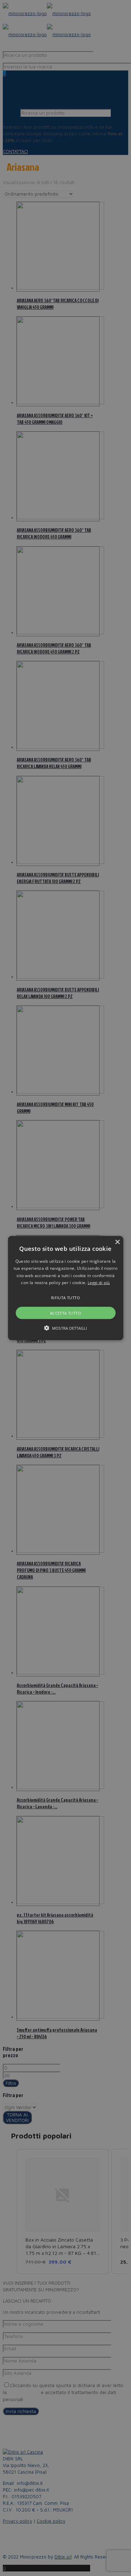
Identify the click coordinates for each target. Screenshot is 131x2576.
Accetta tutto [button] (65, 1313)
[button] (66, 1288)
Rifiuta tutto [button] (65, 1297)
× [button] (117, 1242)
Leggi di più (99, 1283)
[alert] (65, 1288)
